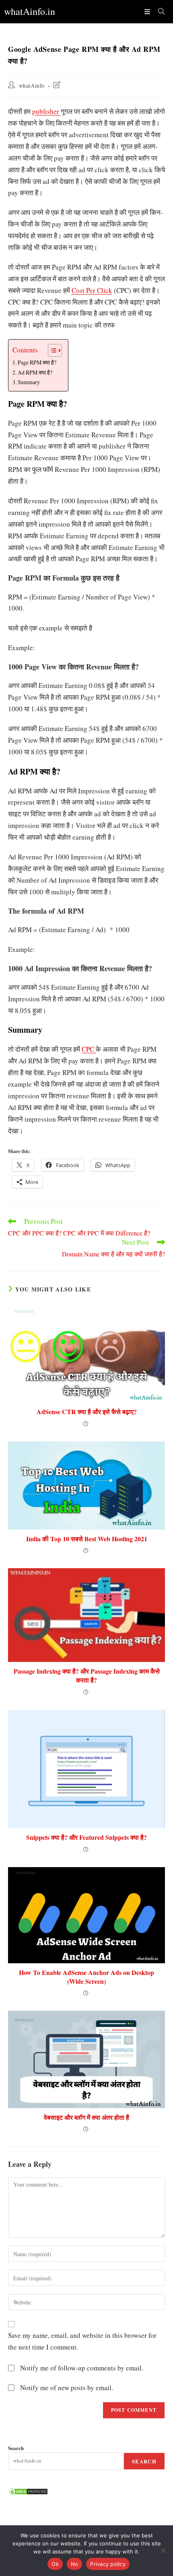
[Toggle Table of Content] (51, 350)
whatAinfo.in (30, 11)
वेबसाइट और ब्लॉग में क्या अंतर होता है (86, 2117)
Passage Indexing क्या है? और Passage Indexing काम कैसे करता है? (87, 1676)
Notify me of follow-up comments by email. (82, 2368)
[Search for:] (159, 11)
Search (16, 2448)
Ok (55, 2564)
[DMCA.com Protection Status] (28, 2491)
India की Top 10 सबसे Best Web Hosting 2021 (87, 1539)
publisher (46, 111)
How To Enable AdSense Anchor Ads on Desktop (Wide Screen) (86, 1977)
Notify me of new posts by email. (67, 2388)
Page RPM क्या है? (37, 362)
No (75, 2564)
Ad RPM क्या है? (35, 372)
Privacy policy (108, 2564)
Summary (30, 382)
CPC (89, 1049)
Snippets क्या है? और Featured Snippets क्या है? (86, 1837)
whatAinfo (32, 85)
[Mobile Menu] (148, 11)
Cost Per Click (92, 290)
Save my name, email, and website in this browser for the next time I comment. (82, 2341)
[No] (163, 2551)
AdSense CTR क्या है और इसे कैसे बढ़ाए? (87, 1412)
